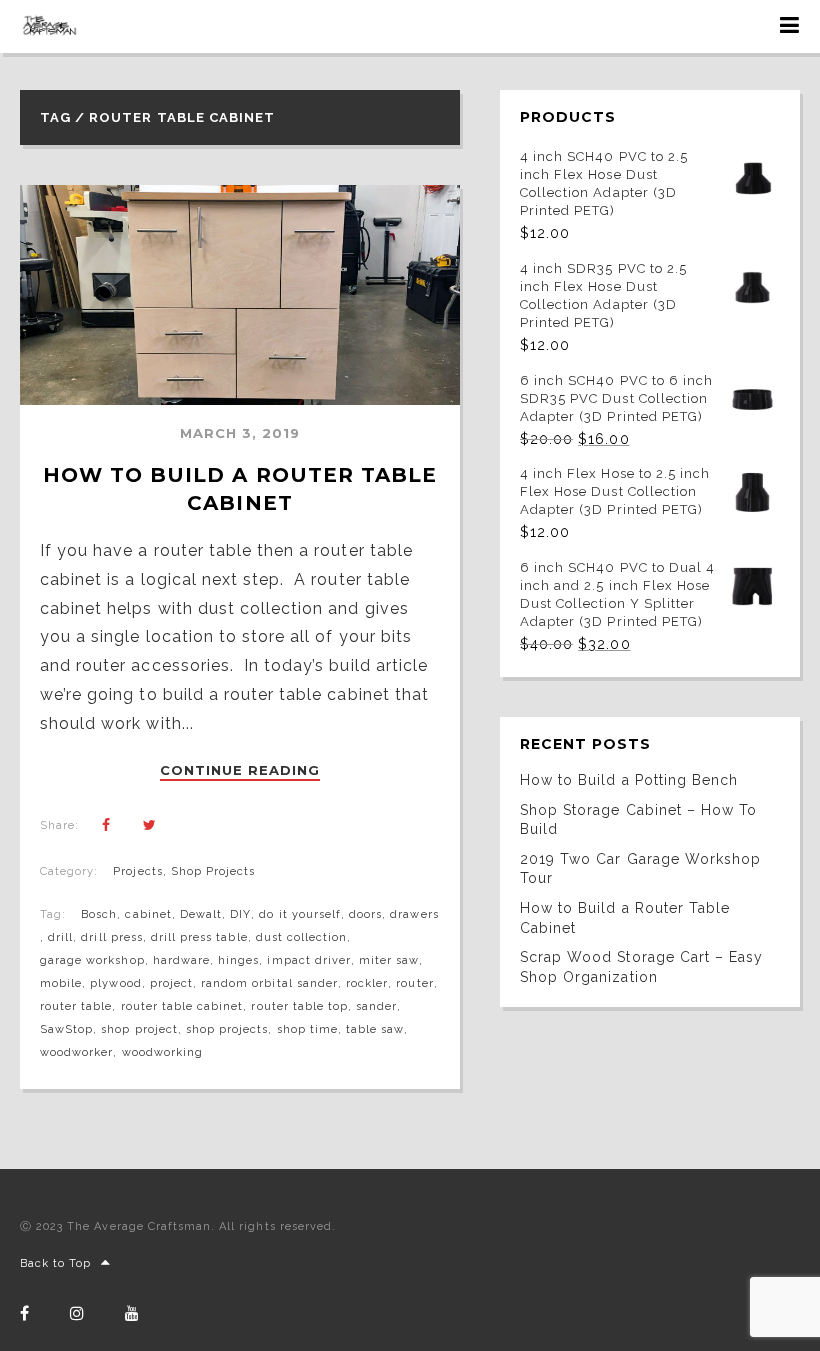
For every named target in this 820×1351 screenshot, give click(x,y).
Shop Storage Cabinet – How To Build (638, 820)
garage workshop (92, 960)
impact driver (309, 960)
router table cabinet (182, 1006)
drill (60, 937)
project (171, 983)
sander (376, 1006)
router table (76, 1006)
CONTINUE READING (240, 771)
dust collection (302, 937)
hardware (181, 960)
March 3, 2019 (240, 433)
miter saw (389, 960)
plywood (115, 983)
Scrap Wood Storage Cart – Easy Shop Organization (641, 967)
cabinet (148, 914)
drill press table (199, 937)
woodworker (76, 1052)
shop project (139, 1029)
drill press (111, 937)
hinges (238, 960)
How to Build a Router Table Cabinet (625, 918)
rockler (367, 983)
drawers (414, 914)
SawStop (66, 1029)
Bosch (99, 914)
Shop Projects (213, 871)
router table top (299, 1006)
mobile (61, 983)
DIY (240, 914)
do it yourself (300, 914)
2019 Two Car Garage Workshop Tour (640, 869)
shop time (307, 1029)
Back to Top (55, 1263)
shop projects (227, 1029)
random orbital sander (269, 983)
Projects (137, 871)
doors (365, 914)
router (414, 983)
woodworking (162, 1052)
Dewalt (201, 914)
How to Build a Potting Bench (629, 780)
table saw (375, 1029)
